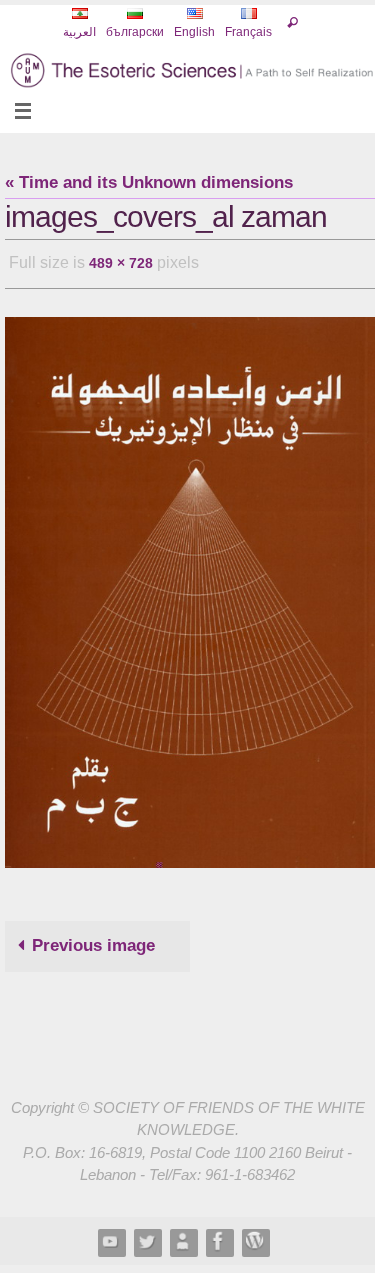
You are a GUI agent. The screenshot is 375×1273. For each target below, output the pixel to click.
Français (248, 32)
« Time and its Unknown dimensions (149, 182)
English (194, 32)
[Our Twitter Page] (147, 1235)
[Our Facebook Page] (183, 1235)
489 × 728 (121, 261)
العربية (79, 32)
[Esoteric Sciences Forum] (219, 1235)
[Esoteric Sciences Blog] (255, 1235)
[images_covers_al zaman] (190, 586)
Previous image (93, 939)
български (135, 32)
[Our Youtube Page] (111, 1235)
